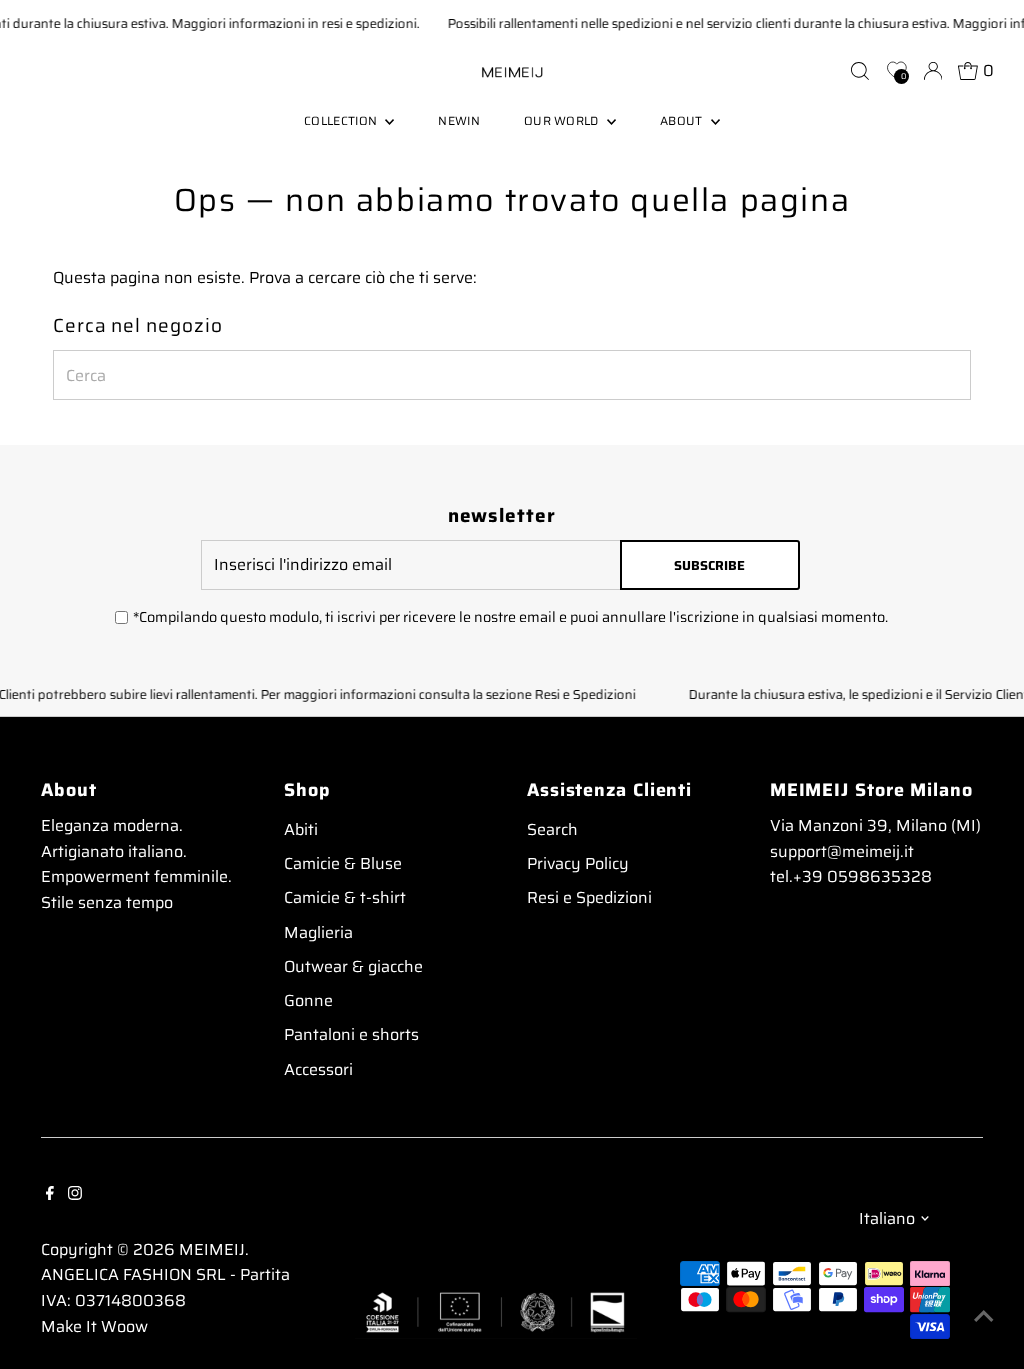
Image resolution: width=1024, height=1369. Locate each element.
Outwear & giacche (353, 966)
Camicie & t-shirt (345, 897)
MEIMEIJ (212, 1249)
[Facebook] (50, 1192)
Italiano (887, 1218)
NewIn (459, 120)
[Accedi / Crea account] (933, 71)
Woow (124, 1326)
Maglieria (318, 932)
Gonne (308, 1000)
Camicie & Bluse (343, 863)
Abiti (301, 829)
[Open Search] (860, 71)
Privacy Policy (578, 863)
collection (342, 120)
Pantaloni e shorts (351, 1034)
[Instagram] (75, 1192)
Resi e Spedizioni (589, 897)
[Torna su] (984, 1314)
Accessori (318, 1069)
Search (552, 829)
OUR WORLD (563, 120)
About (683, 120)
